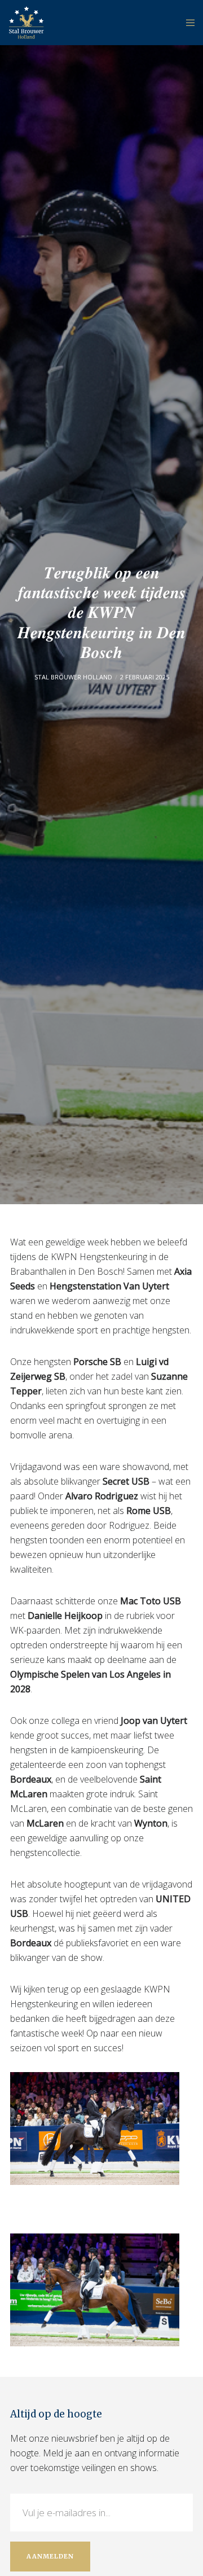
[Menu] (187, 23)
